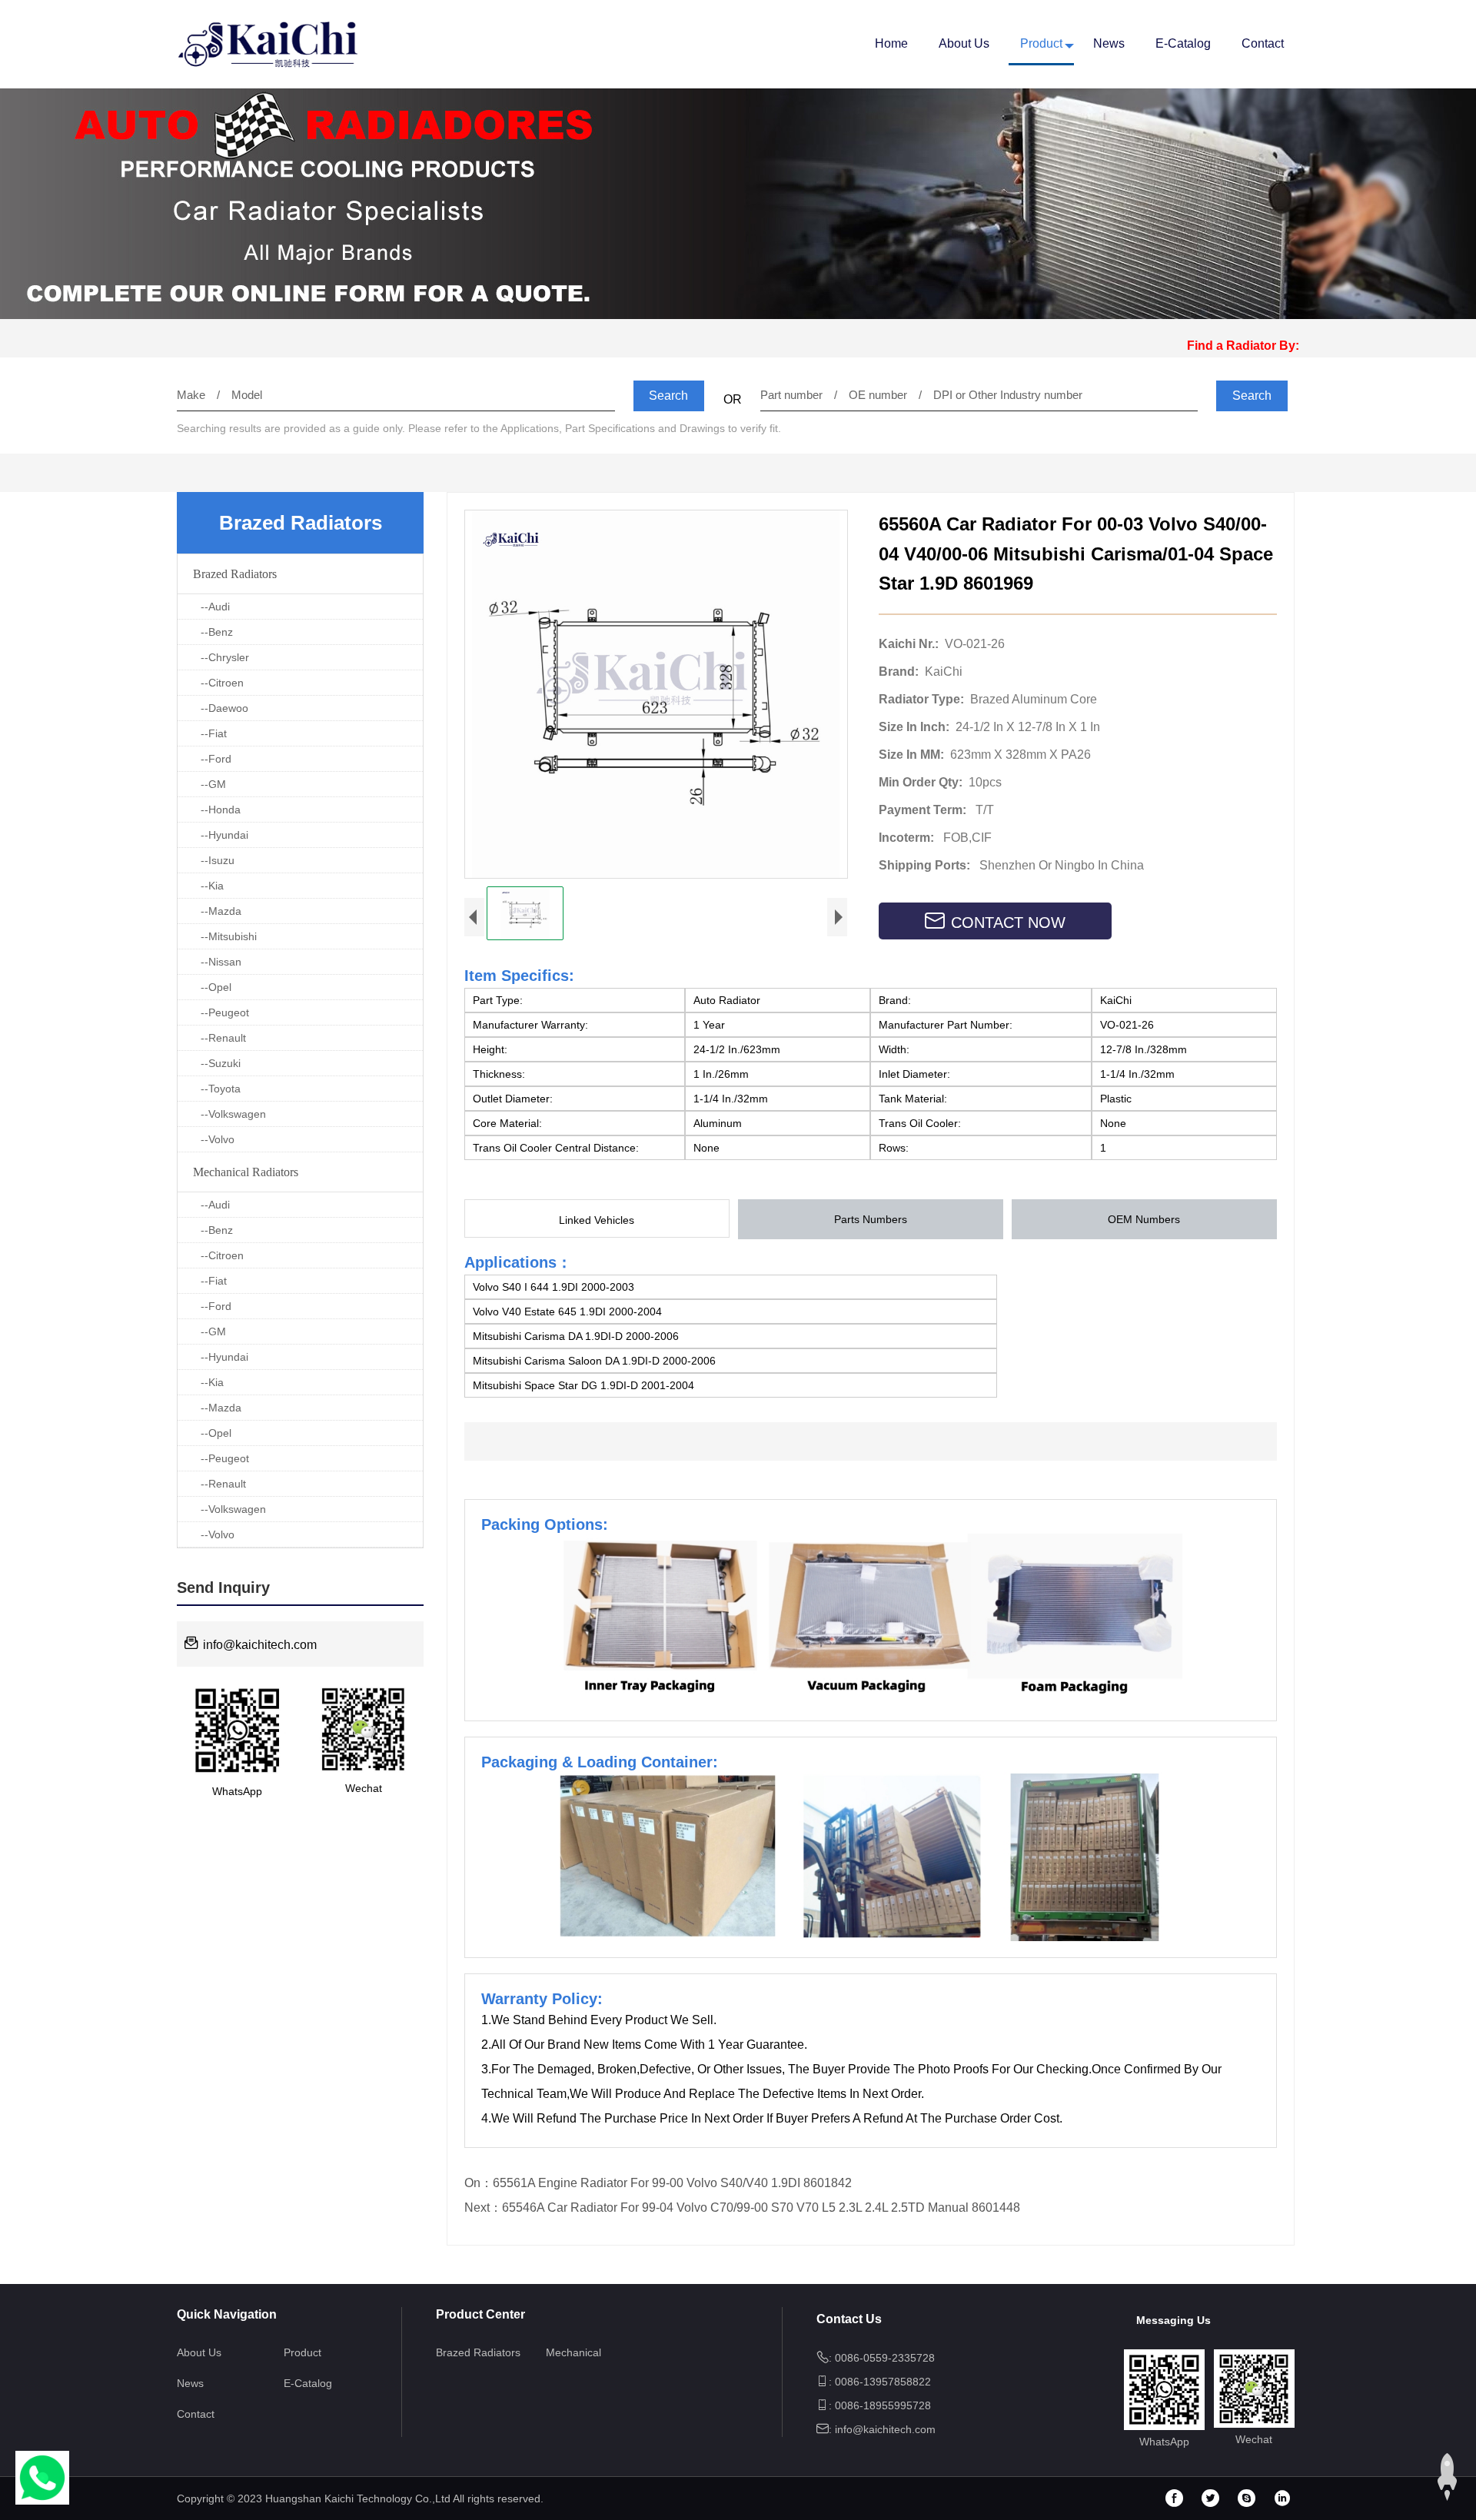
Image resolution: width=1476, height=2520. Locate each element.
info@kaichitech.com (258, 1645)
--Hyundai (224, 835)
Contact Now (1008, 923)
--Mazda (221, 911)
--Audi (215, 607)
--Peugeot (225, 1012)
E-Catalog (1183, 43)
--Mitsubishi (229, 936)
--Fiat (214, 733)
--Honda (221, 810)
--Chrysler (225, 657)
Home (891, 43)
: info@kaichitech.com (882, 2429)
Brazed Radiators (235, 574)
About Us (964, 43)
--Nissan (221, 962)
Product (1041, 43)
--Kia (212, 886)
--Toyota (221, 1089)
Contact (1263, 43)
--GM (213, 784)
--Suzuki (221, 1063)
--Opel (216, 987)
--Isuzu (218, 860)
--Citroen (222, 683)
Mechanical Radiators (246, 1172)
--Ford (216, 759)
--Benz (217, 632)
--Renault (223, 1038)
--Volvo (218, 1139)
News (1109, 43)
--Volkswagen (233, 1114)
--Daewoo (224, 708)
